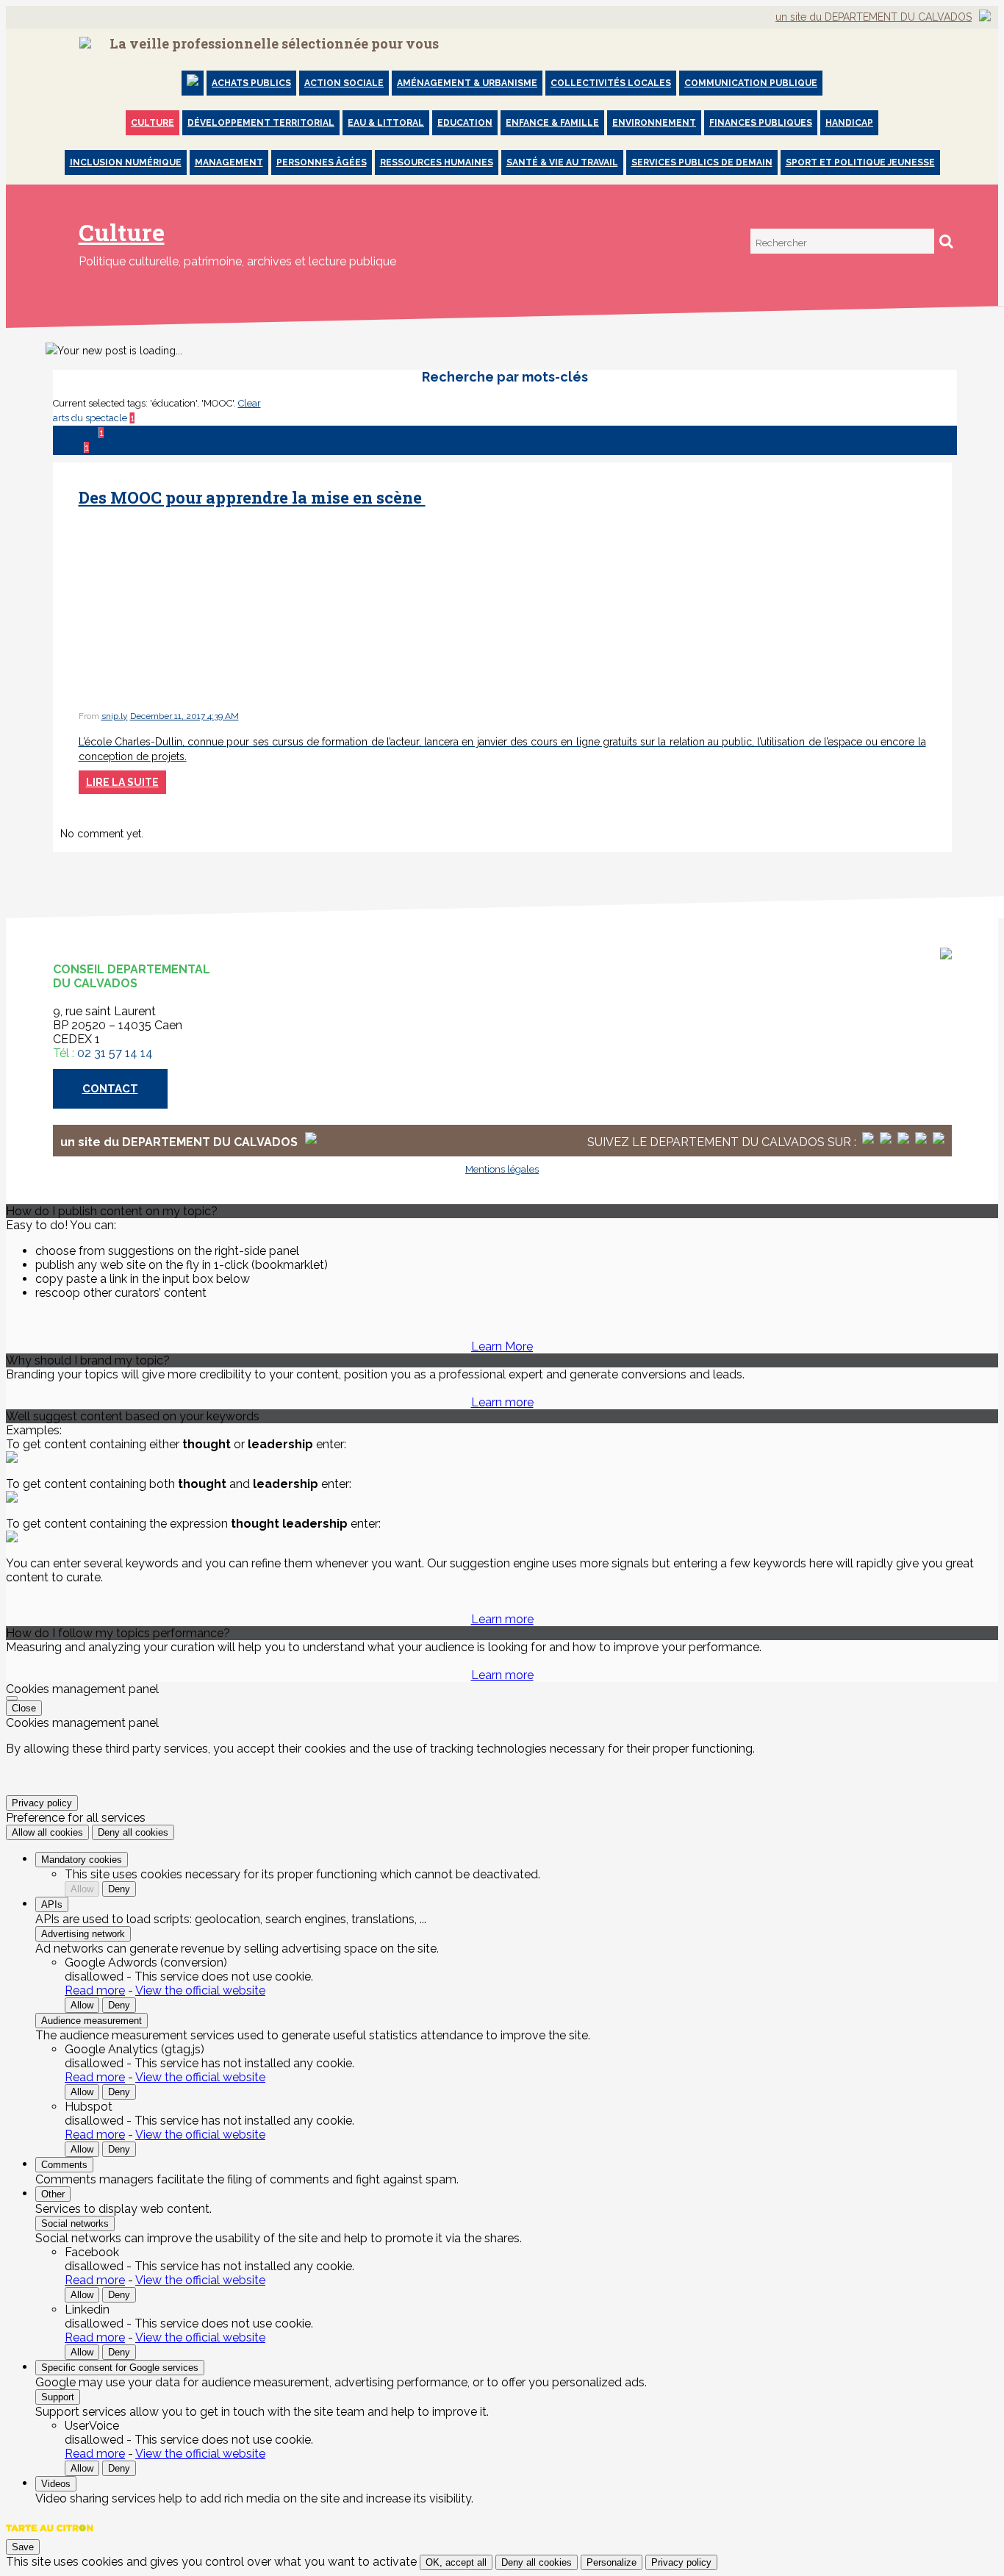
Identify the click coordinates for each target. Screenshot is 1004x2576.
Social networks (75, 2223)
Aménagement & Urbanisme (467, 83)
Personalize (612, 2562)
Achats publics (251, 83)
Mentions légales (502, 1169)
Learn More (502, 1346)
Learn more (502, 1402)
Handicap (849, 123)
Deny (119, 1889)
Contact (110, 1089)
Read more (95, 1990)
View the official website (200, 1990)
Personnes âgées (322, 162)
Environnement (654, 123)
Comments (64, 2165)
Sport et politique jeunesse (860, 162)
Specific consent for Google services (120, 2368)
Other (53, 2194)
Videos (56, 2484)
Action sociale (344, 83)
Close (24, 1708)
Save (23, 2547)
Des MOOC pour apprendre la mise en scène (252, 497)
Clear (250, 403)
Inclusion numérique (126, 162)
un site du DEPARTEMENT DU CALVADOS (874, 17)
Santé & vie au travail (562, 162)
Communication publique (751, 83)
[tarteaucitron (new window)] (50, 2535)
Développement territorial (261, 123)
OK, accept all (456, 2562)
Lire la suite (122, 782)
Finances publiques (761, 123)
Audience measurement (92, 2021)
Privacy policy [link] (42, 1803)
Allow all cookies (47, 1832)
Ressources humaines (437, 162)
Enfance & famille (552, 123)
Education (465, 123)
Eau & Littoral (386, 123)
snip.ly (115, 716)
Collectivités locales (611, 83)
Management (229, 162)
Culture (153, 123)
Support (58, 2397)
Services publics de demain (702, 162)
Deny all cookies (133, 1832)
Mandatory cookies (82, 1860)
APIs (52, 1904)
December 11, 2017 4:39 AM (184, 716)
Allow (82, 1889)
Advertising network (83, 1934)
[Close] (12, 1698)
